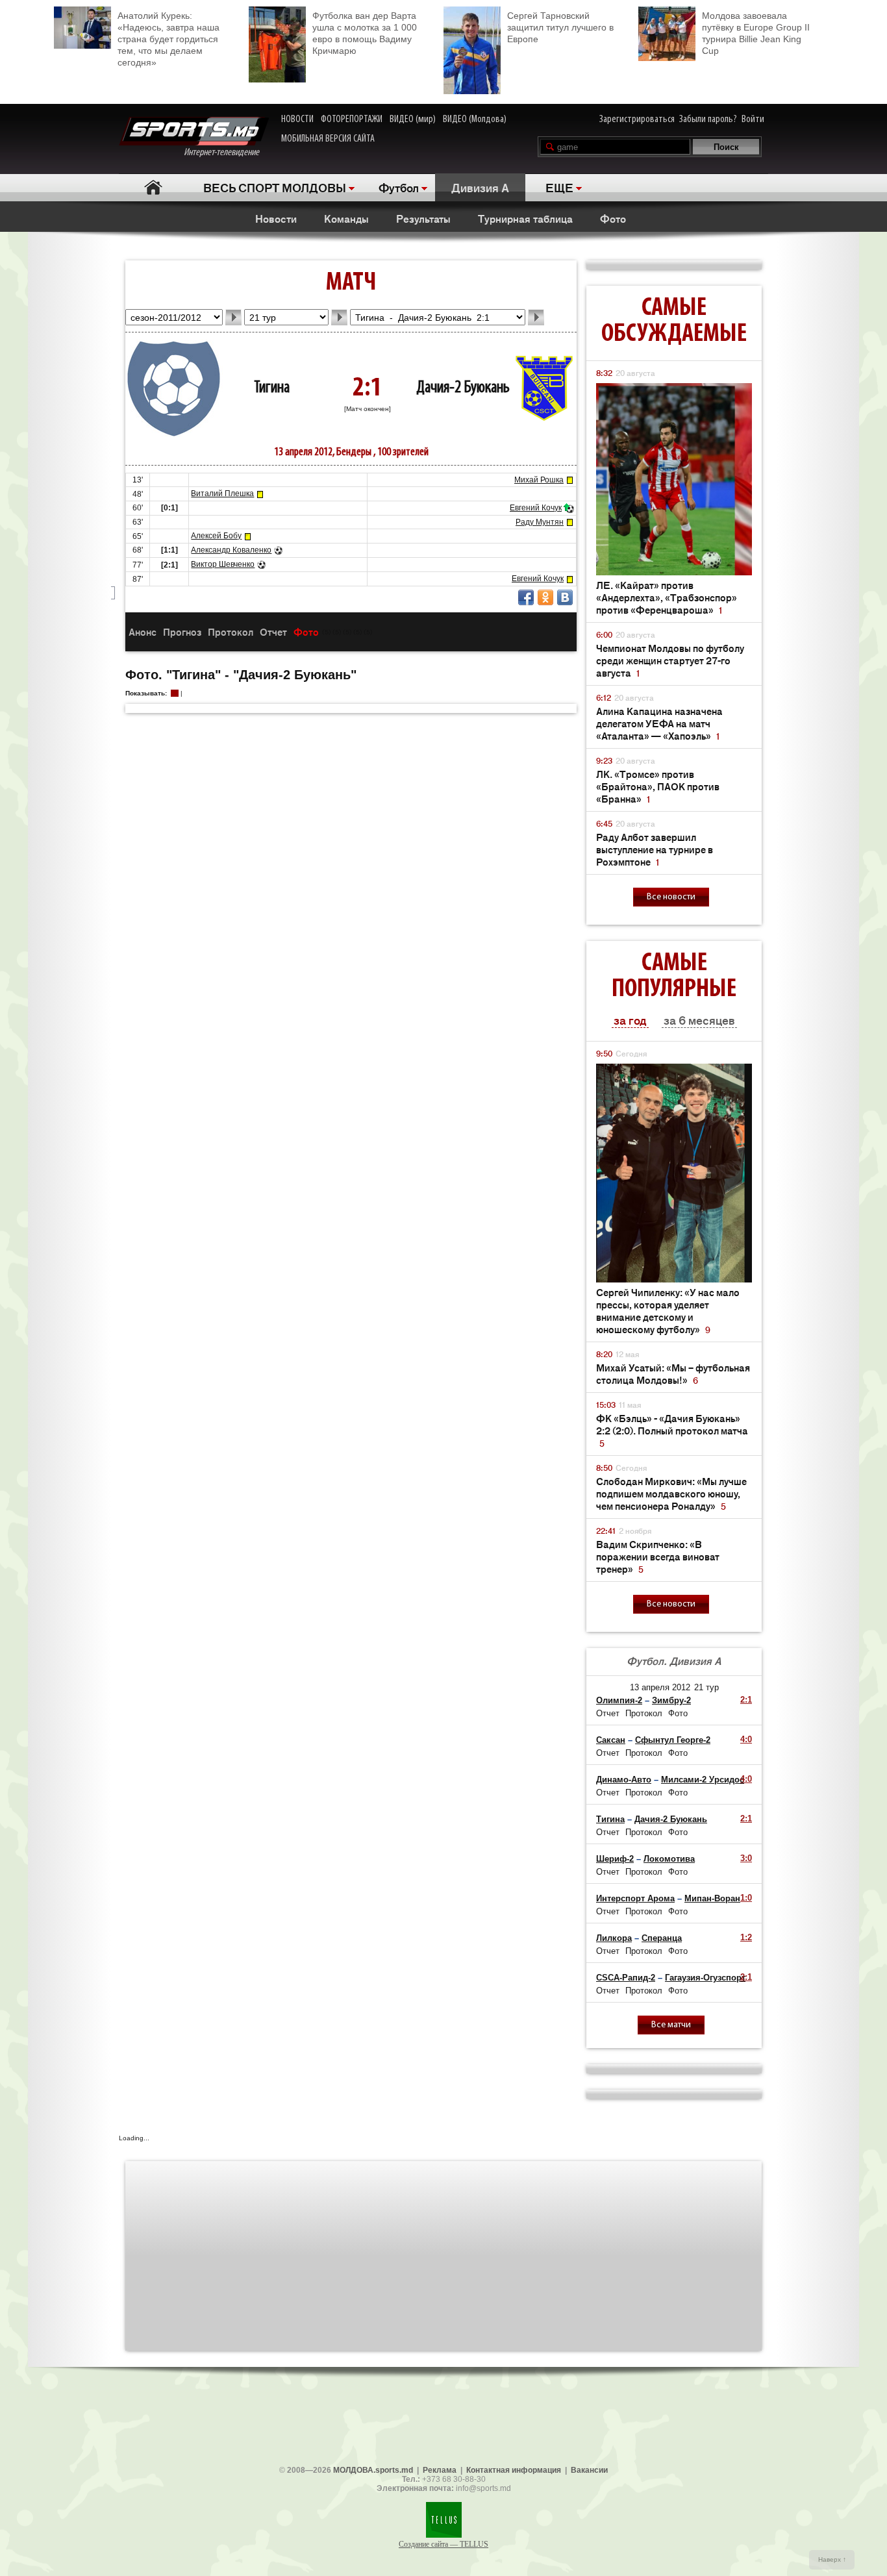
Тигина (272, 388)
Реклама (440, 2470)
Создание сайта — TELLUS (443, 2544)
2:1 (746, 1700)
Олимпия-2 (619, 1700)
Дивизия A (480, 187)
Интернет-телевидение (226, 153)
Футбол (399, 187)
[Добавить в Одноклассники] (545, 597)
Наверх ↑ (832, 2559)
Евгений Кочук (536, 508)
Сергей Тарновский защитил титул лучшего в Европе (560, 27)
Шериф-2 (615, 1859)
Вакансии (589, 2470)
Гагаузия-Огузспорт (705, 1978)
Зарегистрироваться (637, 119)
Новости (276, 218)
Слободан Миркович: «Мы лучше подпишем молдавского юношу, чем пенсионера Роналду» (671, 1493)
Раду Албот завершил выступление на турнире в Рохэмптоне (655, 849)
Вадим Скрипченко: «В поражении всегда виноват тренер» (658, 1556)
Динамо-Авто (624, 1780)
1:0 (746, 1898)
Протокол (231, 631)
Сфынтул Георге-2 (673, 1740)
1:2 (746, 1937)
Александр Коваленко (231, 550)
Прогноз (182, 631)
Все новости (671, 897)
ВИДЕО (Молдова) (475, 119)
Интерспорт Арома (635, 1898)
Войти (753, 119)
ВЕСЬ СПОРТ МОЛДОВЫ (275, 187)
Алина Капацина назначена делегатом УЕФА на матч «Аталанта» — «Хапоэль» (659, 723)
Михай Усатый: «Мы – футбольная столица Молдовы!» (673, 1373)
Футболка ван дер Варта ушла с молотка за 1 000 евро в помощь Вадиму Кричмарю (365, 33)
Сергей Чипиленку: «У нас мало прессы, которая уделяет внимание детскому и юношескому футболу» (668, 1310)
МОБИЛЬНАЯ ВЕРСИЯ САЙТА (328, 139)
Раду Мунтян (540, 522)
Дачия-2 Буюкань (463, 388)
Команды (346, 218)
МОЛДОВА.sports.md (373, 2470)
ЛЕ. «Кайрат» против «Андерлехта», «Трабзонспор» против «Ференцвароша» (667, 597)
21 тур (706, 1687)
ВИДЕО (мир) (413, 119)
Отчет (273, 631)
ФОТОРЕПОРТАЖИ (352, 119)
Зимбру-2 (671, 1700)
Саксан (611, 1740)
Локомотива (669, 1859)
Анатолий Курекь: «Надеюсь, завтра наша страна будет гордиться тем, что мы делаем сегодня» (169, 39)
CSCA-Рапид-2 (626, 1978)
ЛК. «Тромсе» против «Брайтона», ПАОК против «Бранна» (658, 786)
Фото (613, 218)
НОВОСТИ (297, 119)
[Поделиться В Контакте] (565, 597)
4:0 (746, 1739)
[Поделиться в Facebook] (526, 597)
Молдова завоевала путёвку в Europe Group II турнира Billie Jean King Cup (756, 33)
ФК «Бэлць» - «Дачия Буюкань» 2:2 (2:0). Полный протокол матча (672, 1430)
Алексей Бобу (216, 536)
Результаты (423, 218)
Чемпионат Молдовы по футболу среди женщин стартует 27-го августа (670, 660)
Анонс (143, 631)
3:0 (746, 1858)
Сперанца (662, 1938)
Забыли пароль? (708, 119)
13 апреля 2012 (660, 1687)
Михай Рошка (539, 480)
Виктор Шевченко (223, 564)
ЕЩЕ (559, 187)
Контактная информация (514, 2470)
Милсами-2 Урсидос (703, 1780)
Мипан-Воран (712, 1898)
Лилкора (614, 1938)
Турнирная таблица (525, 218)
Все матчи (671, 2025)
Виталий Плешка (222, 494)
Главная (153, 187)
